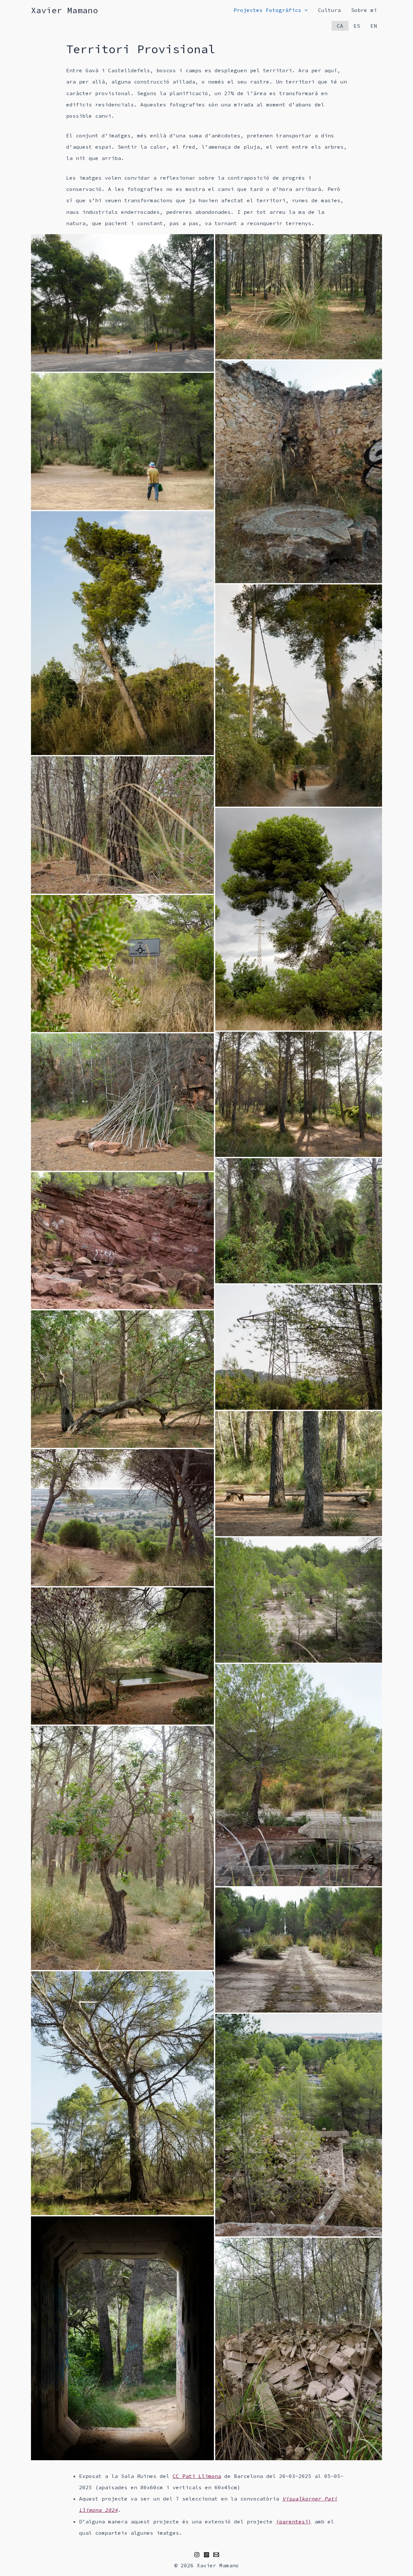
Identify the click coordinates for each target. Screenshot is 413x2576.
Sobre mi (364, 10)
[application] (305, 10)
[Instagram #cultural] (206, 2555)
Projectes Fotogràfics (267, 10)
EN (374, 26)
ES (357, 26)
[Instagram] (197, 2555)
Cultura (329, 10)
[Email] (216, 2555)
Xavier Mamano (65, 10)
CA (340, 26)
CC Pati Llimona (197, 2476)
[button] (122, 303)
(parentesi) (294, 2521)
